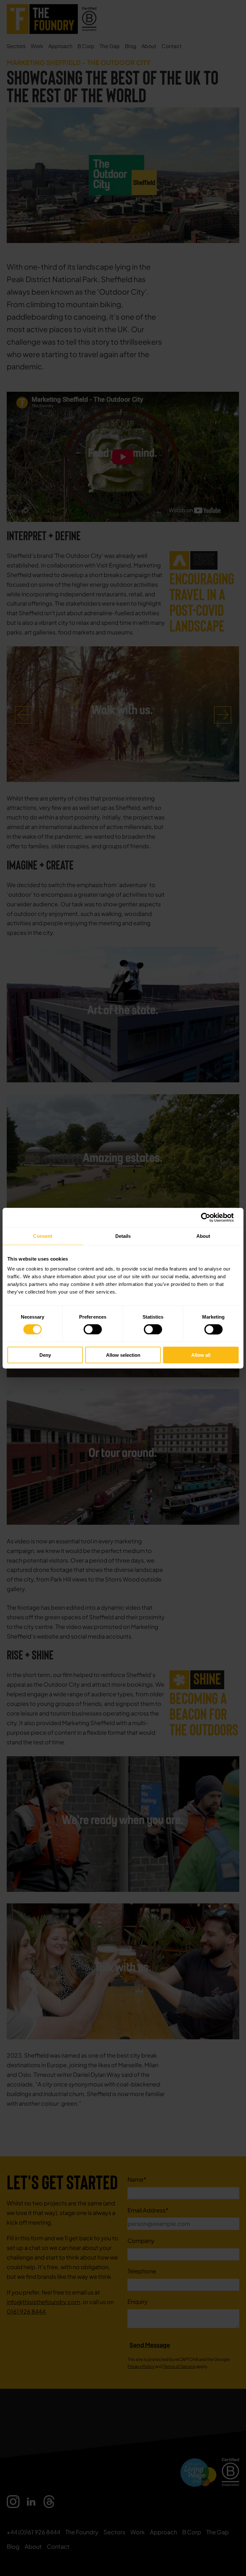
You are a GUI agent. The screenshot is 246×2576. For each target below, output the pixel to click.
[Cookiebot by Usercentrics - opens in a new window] (211, 1217)
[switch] (93, 1329)
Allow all (201, 1355)
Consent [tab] (43, 1236)
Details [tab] (123, 1236)
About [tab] (203, 1236)
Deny (45, 1355)
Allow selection (123, 1355)
